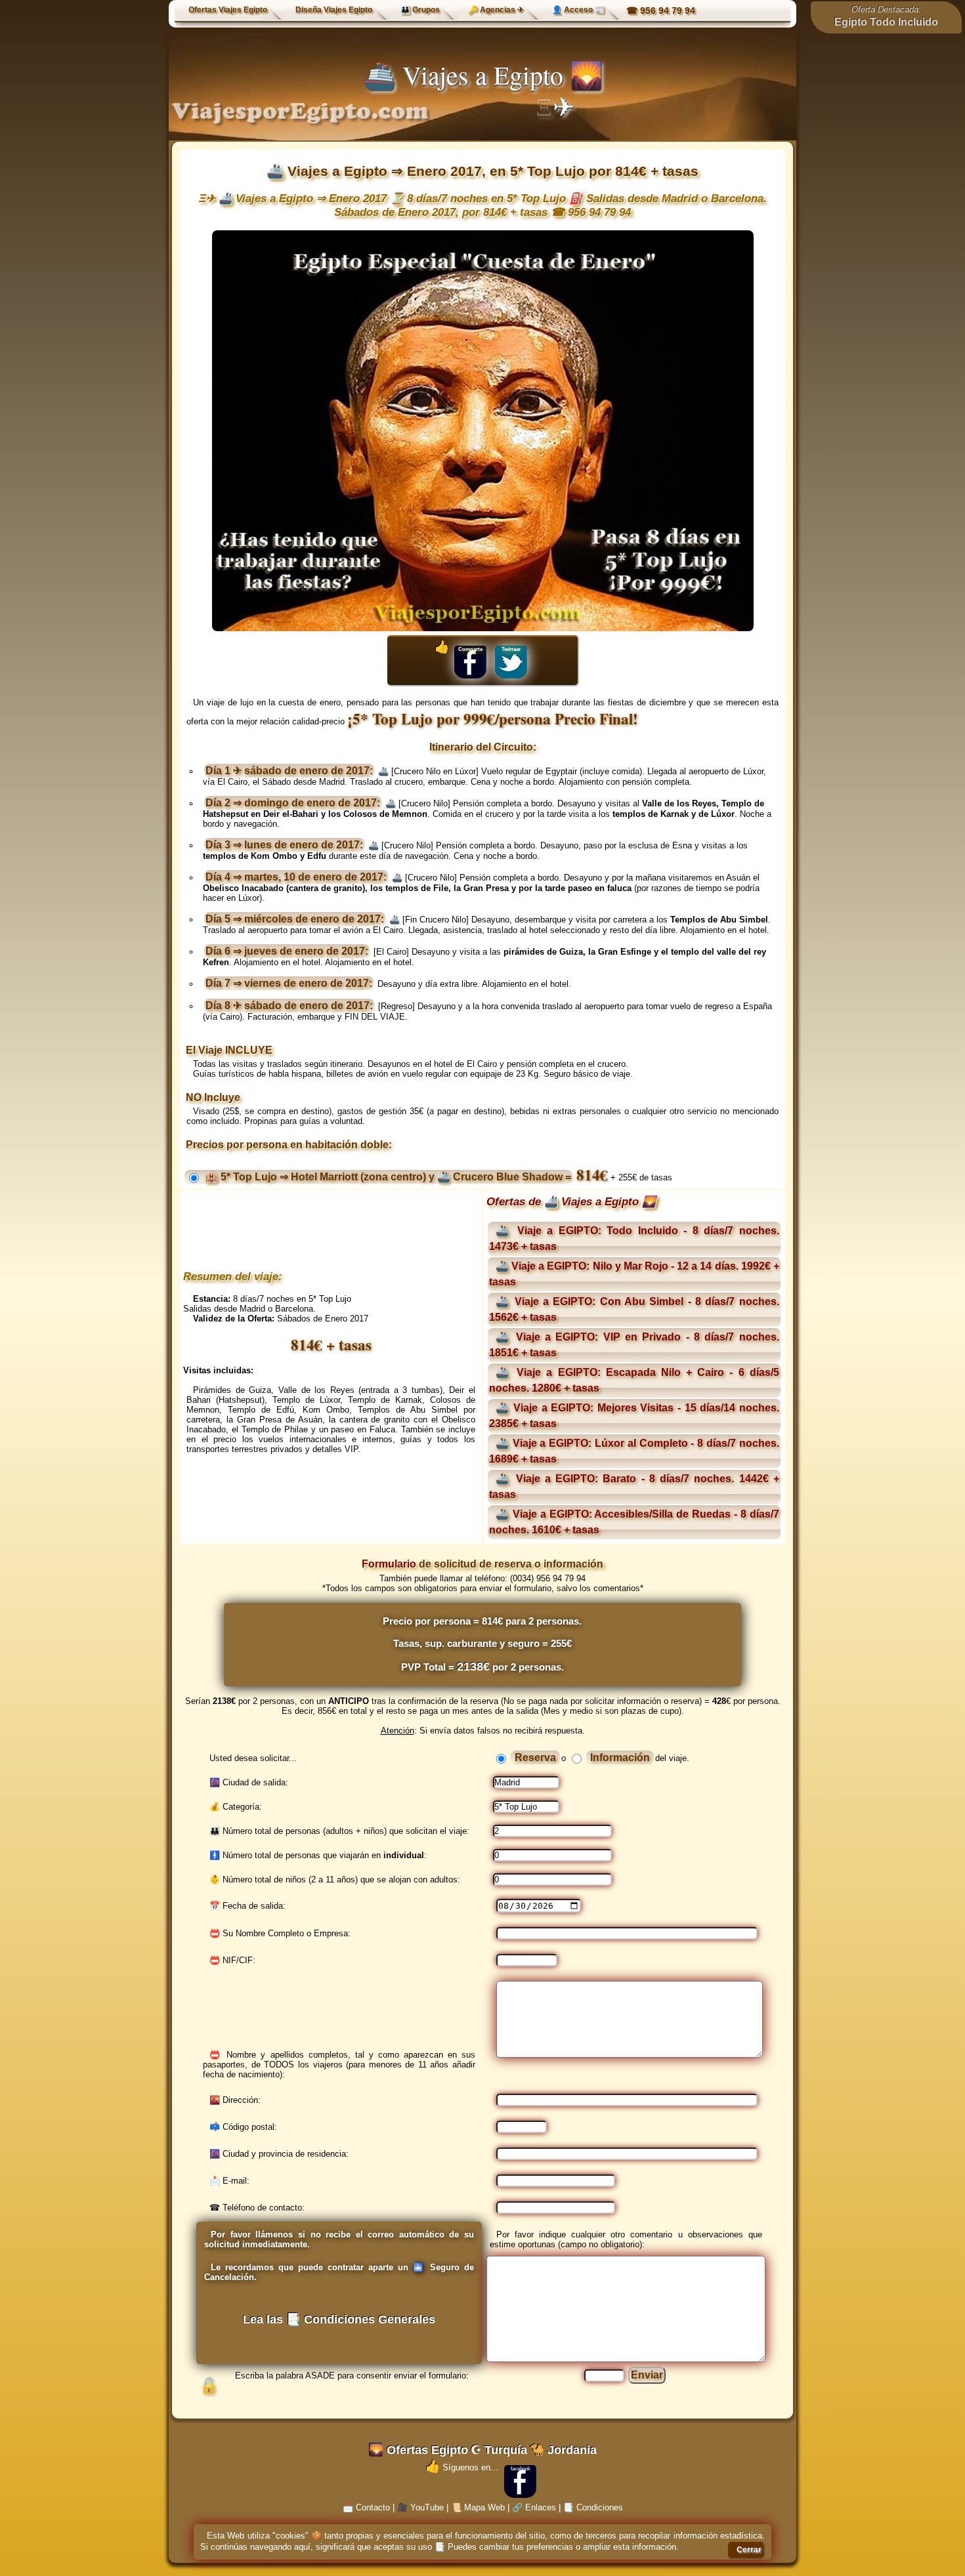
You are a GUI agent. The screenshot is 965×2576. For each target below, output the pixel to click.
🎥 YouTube (420, 2507)
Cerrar (749, 2550)
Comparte (470, 649)
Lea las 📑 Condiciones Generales (339, 2319)
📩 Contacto (366, 2507)
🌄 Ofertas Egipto (418, 2450)
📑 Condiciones (593, 2507)
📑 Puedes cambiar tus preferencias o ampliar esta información (555, 2547)
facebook (521, 2469)
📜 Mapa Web (478, 2507)
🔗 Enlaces (534, 2507)
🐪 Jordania (563, 2450)
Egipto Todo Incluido (886, 22)
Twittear (511, 649)
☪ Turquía (499, 2450)
